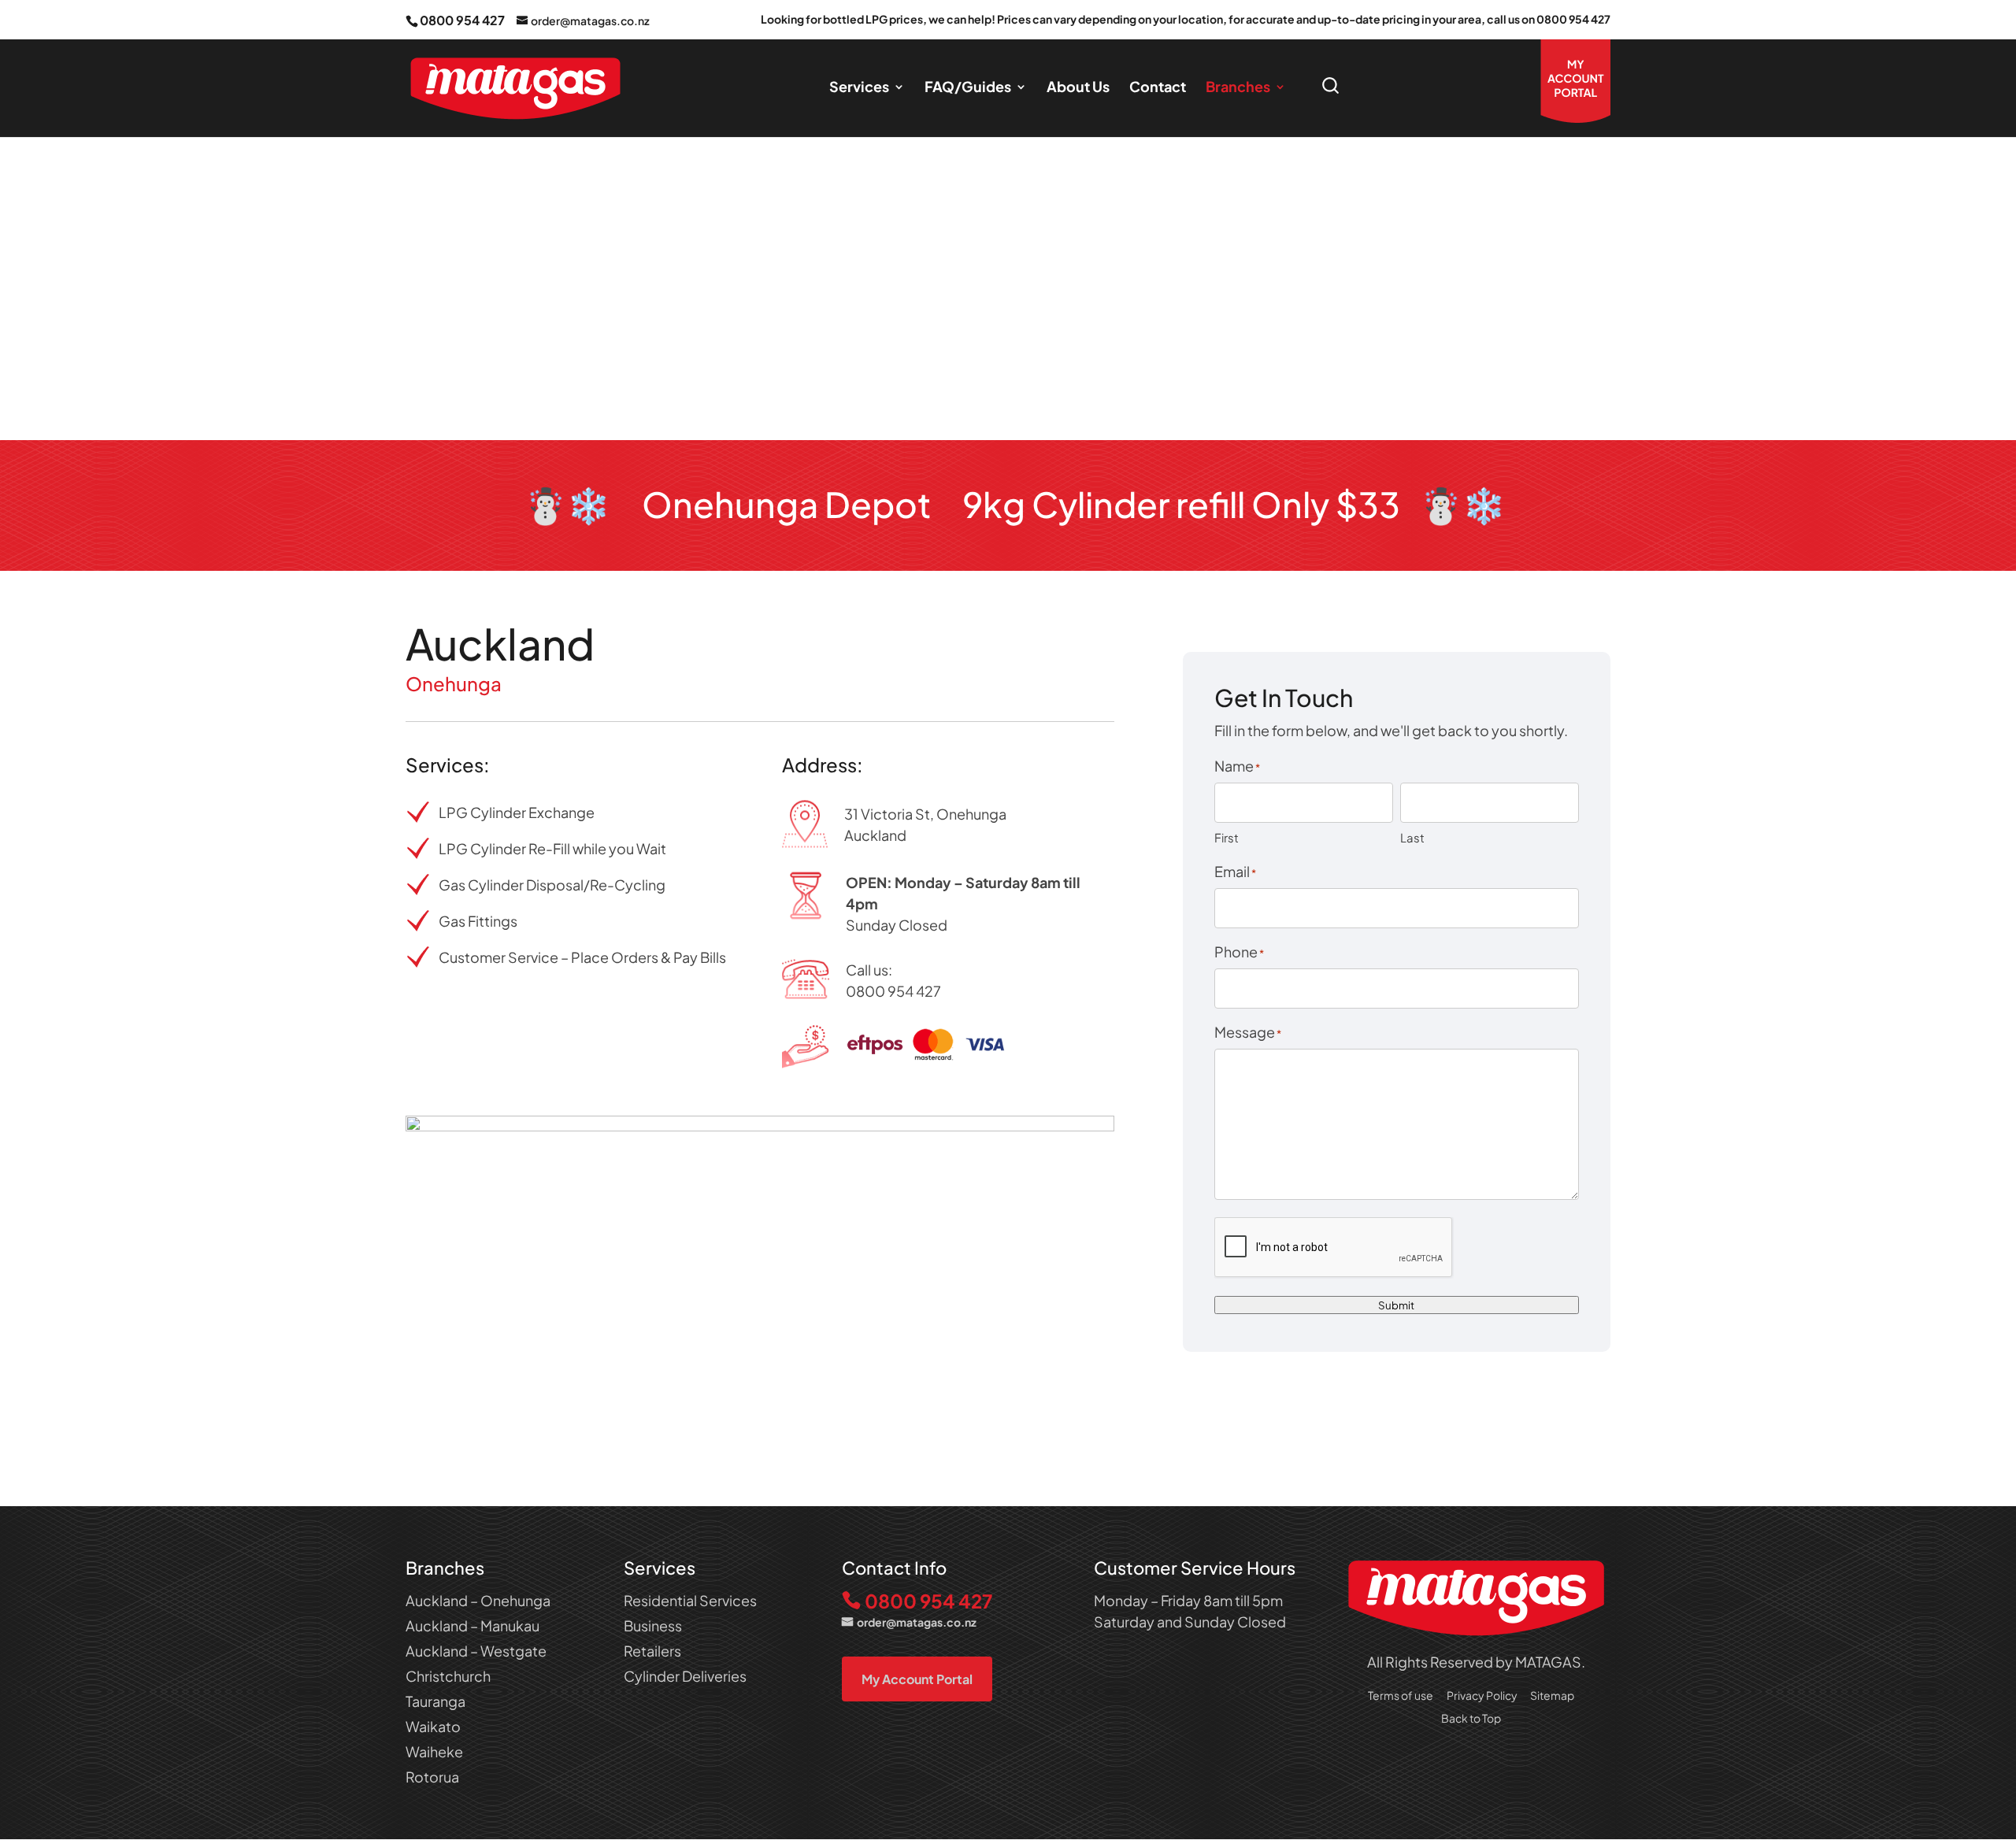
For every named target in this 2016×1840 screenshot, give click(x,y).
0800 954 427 (462, 20)
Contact (1158, 88)
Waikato (433, 1726)
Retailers (652, 1651)
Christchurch (448, 1676)
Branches (1238, 88)
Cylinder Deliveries (685, 1676)
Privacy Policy (1482, 1695)
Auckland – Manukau (472, 1625)
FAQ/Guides (968, 88)
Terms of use (1401, 1695)
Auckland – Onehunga (478, 1600)
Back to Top (1471, 1718)
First (1227, 837)
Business (653, 1625)
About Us (1078, 88)
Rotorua (432, 1777)
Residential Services (690, 1600)
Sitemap (1552, 1695)
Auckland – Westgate (476, 1651)
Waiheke (434, 1751)
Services (859, 88)
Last (1412, 837)
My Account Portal (917, 1679)
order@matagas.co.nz (917, 1622)
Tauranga (435, 1701)
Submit (1396, 1305)
